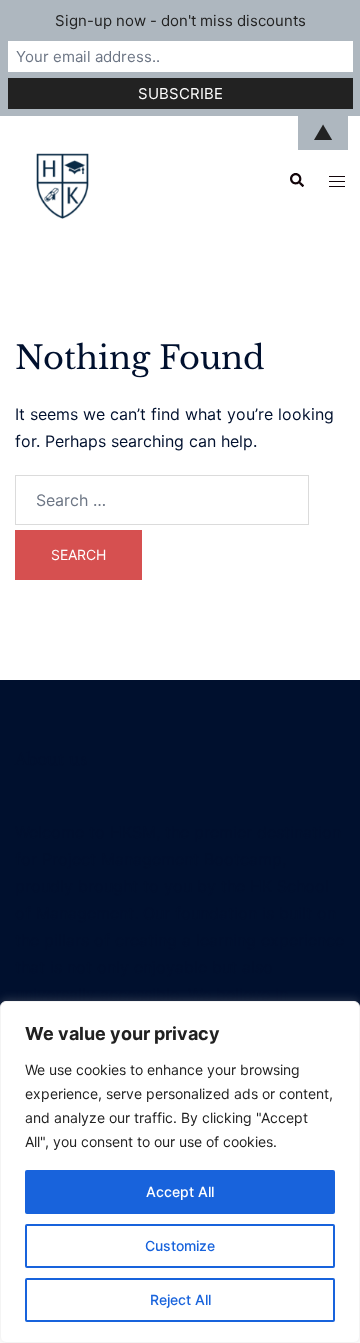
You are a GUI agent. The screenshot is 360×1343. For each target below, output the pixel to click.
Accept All (180, 1191)
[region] (180, 1172)
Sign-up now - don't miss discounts (180, 20)
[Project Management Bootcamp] (64, 179)
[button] (296, 181)
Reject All (180, 1299)
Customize (180, 1245)
